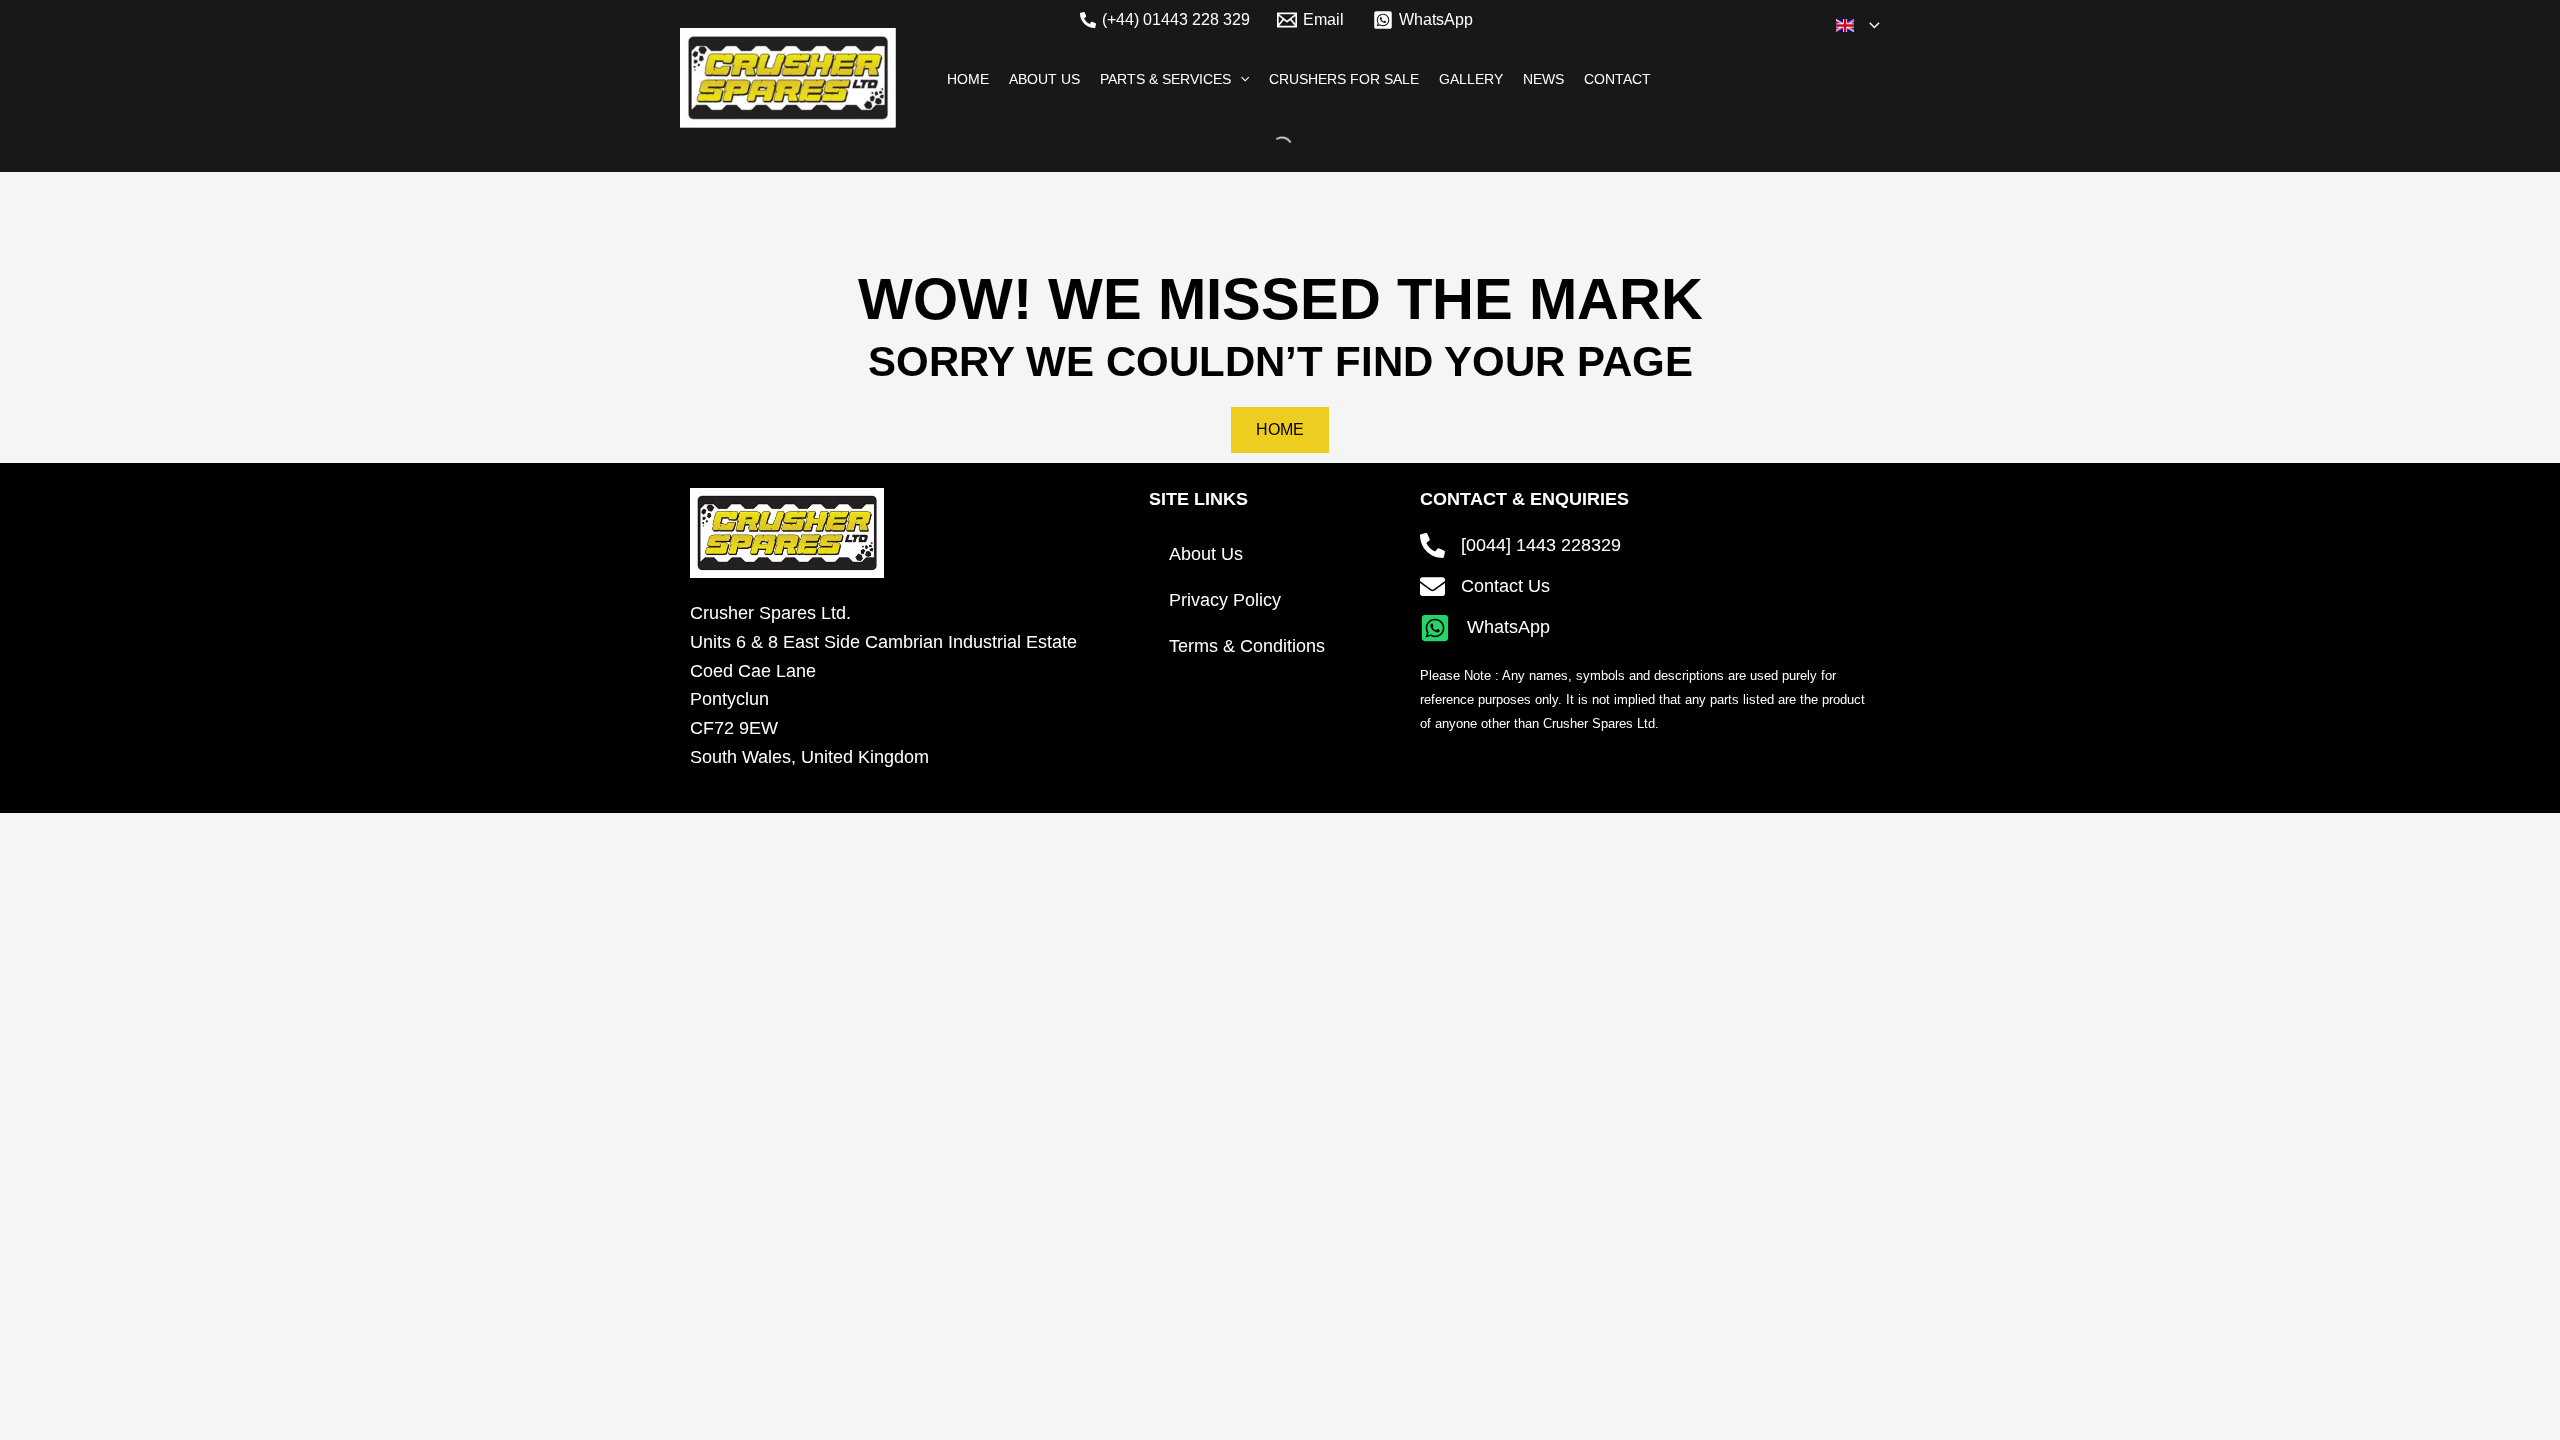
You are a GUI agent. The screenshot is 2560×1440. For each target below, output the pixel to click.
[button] (1869, 25)
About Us (1206, 554)
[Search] (1265, 147)
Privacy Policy (1225, 600)
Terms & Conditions (1247, 646)
